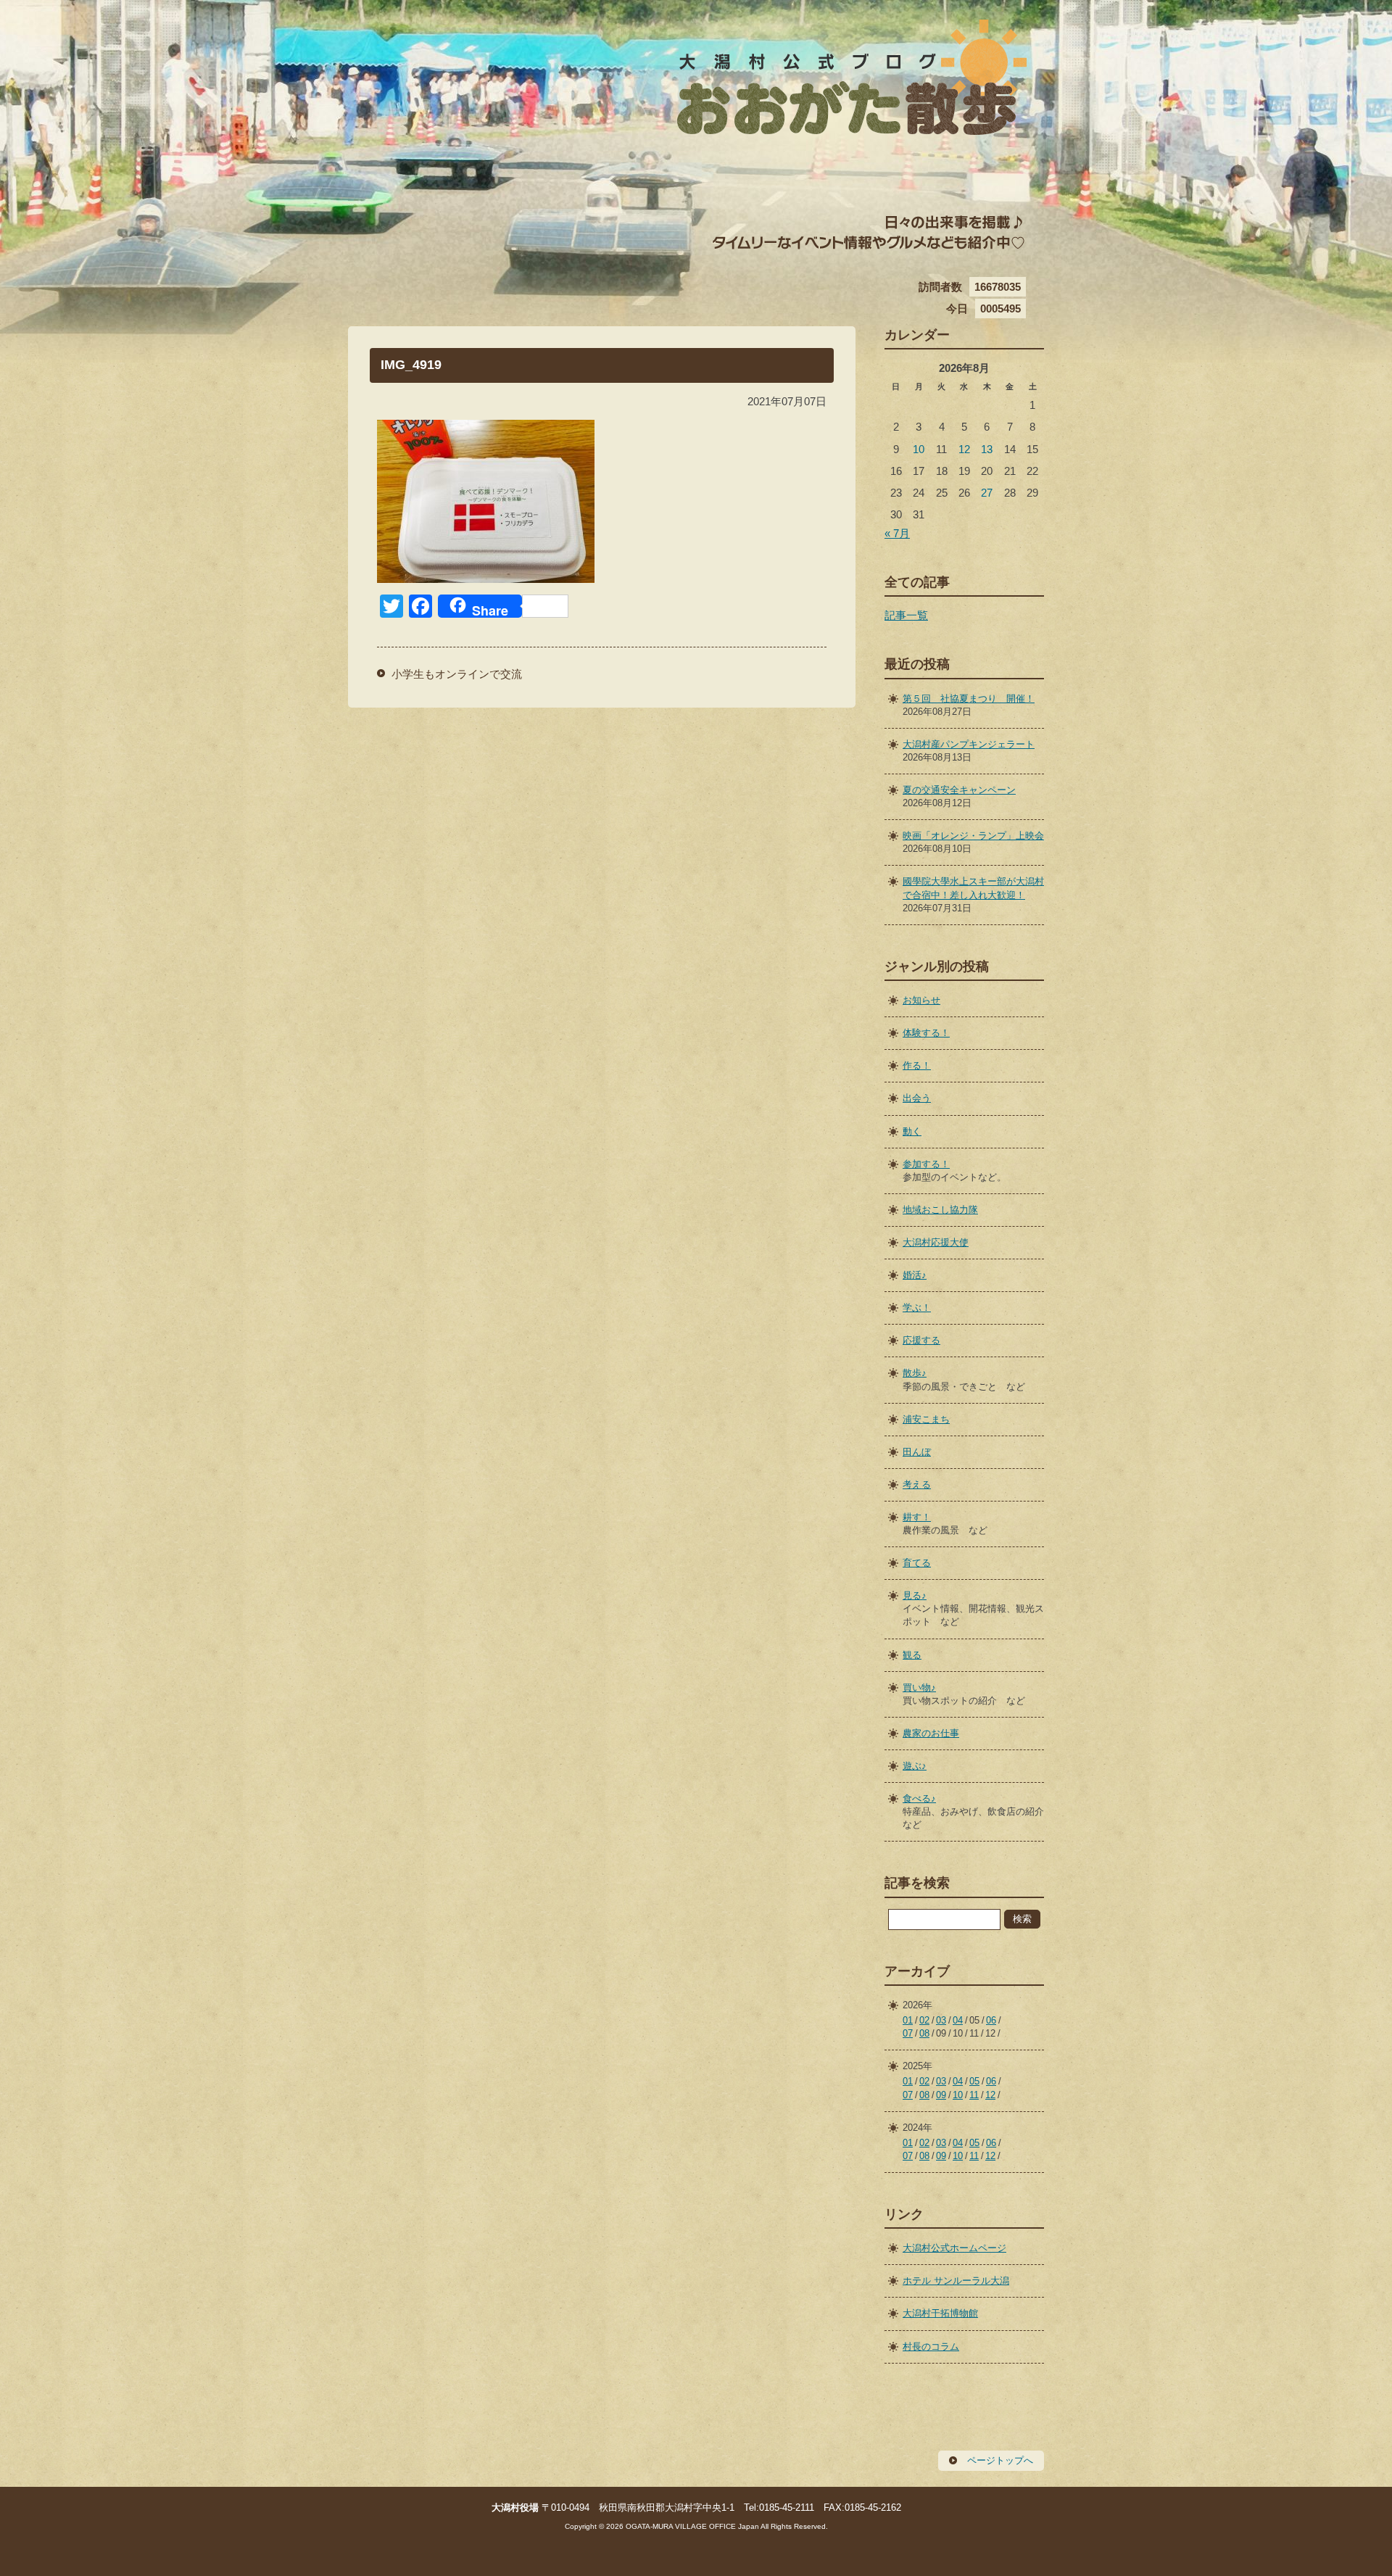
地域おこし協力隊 (940, 1210)
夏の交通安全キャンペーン (959, 790)
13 (987, 449)
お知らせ (921, 1000)
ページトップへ (1000, 2460)
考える (917, 1484)
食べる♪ (919, 1798)
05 (974, 2081)
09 (941, 2095)
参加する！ (926, 1164)
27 (987, 493)
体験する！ (926, 1033)
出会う (917, 1098)
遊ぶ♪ (915, 1766)
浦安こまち (926, 1419)
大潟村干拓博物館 (940, 2313)
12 (964, 449)
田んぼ (917, 1452)
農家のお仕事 (931, 1733)
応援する (921, 1340)
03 (941, 2020)
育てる (917, 1563)
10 (919, 449)
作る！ (917, 1065)
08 (924, 2033)
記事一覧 (906, 615)
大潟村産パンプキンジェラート (969, 744)
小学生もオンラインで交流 (457, 674)
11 (974, 2095)
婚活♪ (915, 1275)
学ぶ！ (917, 1308)
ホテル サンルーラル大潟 (956, 2281)
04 (958, 2020)
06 (991, 2020)
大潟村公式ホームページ (954, 2248)
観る (912, 1655)
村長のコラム (931, 2347)
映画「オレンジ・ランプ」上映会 (973, 836)
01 (908, 2020)
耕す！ (917, 1517)
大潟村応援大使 (936, 1242)
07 (908, 2033)
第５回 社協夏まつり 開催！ (969, 699)
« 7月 (897, 533)
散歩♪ (915, 1373)
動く (912, 1131)
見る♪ (915, 1595)
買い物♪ (919, 1687)
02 (924, 2020)
